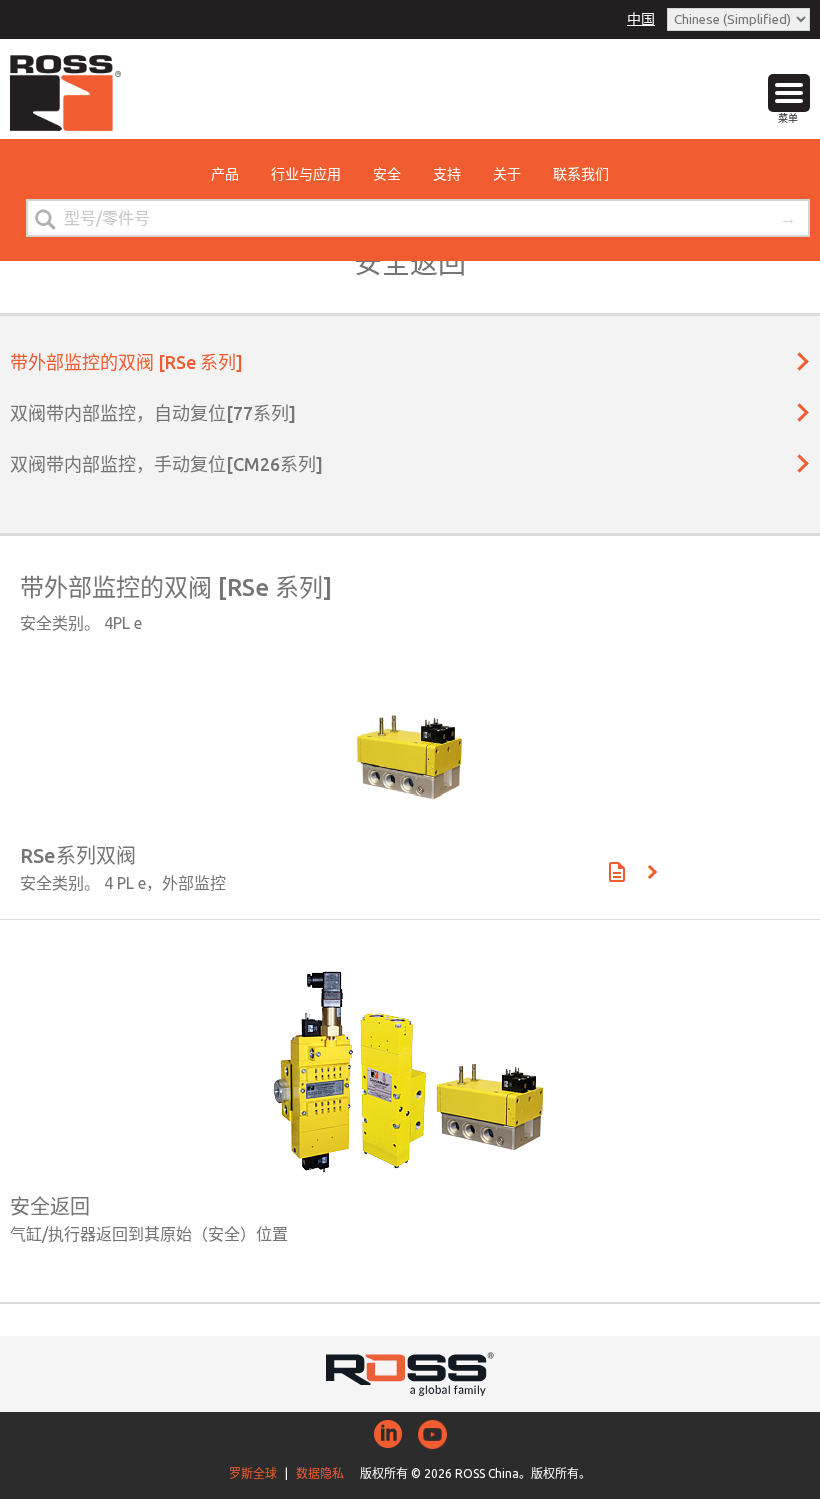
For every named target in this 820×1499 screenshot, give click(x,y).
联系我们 (581, 174)
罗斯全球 (253, 1473)
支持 (447, 174)
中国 (641, 19)
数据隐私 (320, 1473)
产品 (225, 174)
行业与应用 (306, 174)
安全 (387, 174)
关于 (507, 174)
